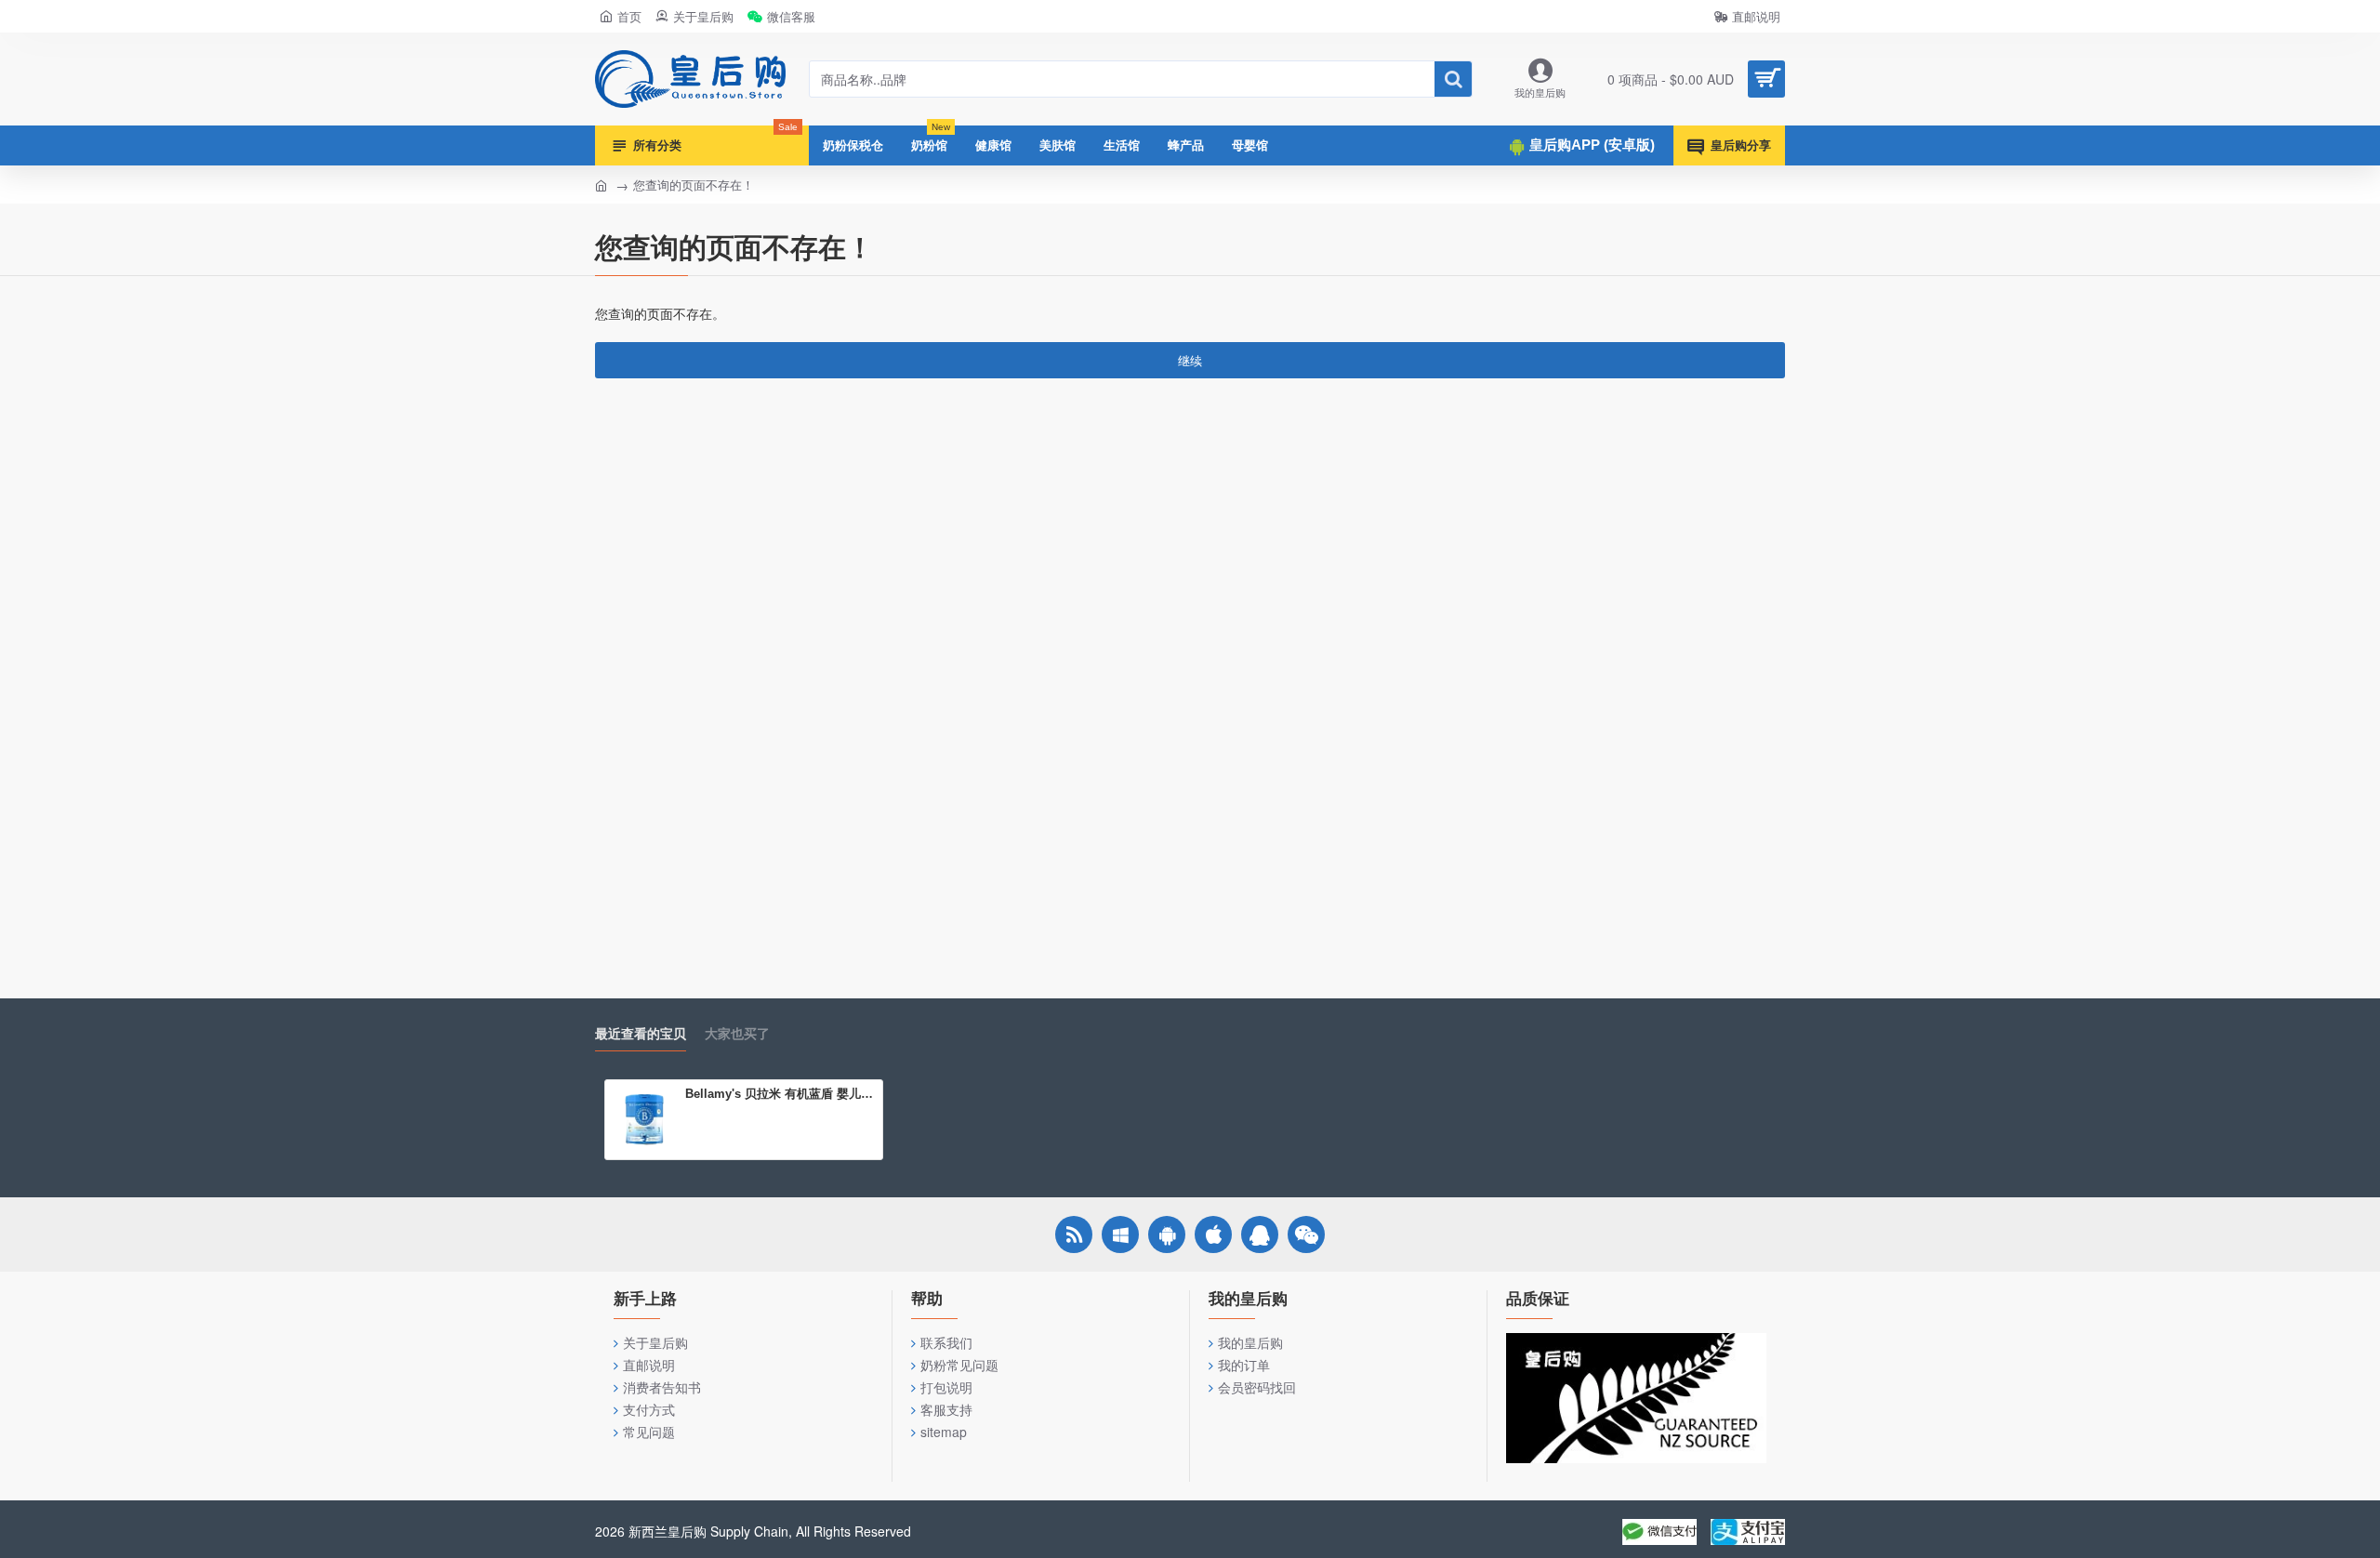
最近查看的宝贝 (641, 1034)
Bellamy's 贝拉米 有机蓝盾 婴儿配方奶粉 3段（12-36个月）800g (780, 1094)
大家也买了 (737, 1034)
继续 (1190, 360)
